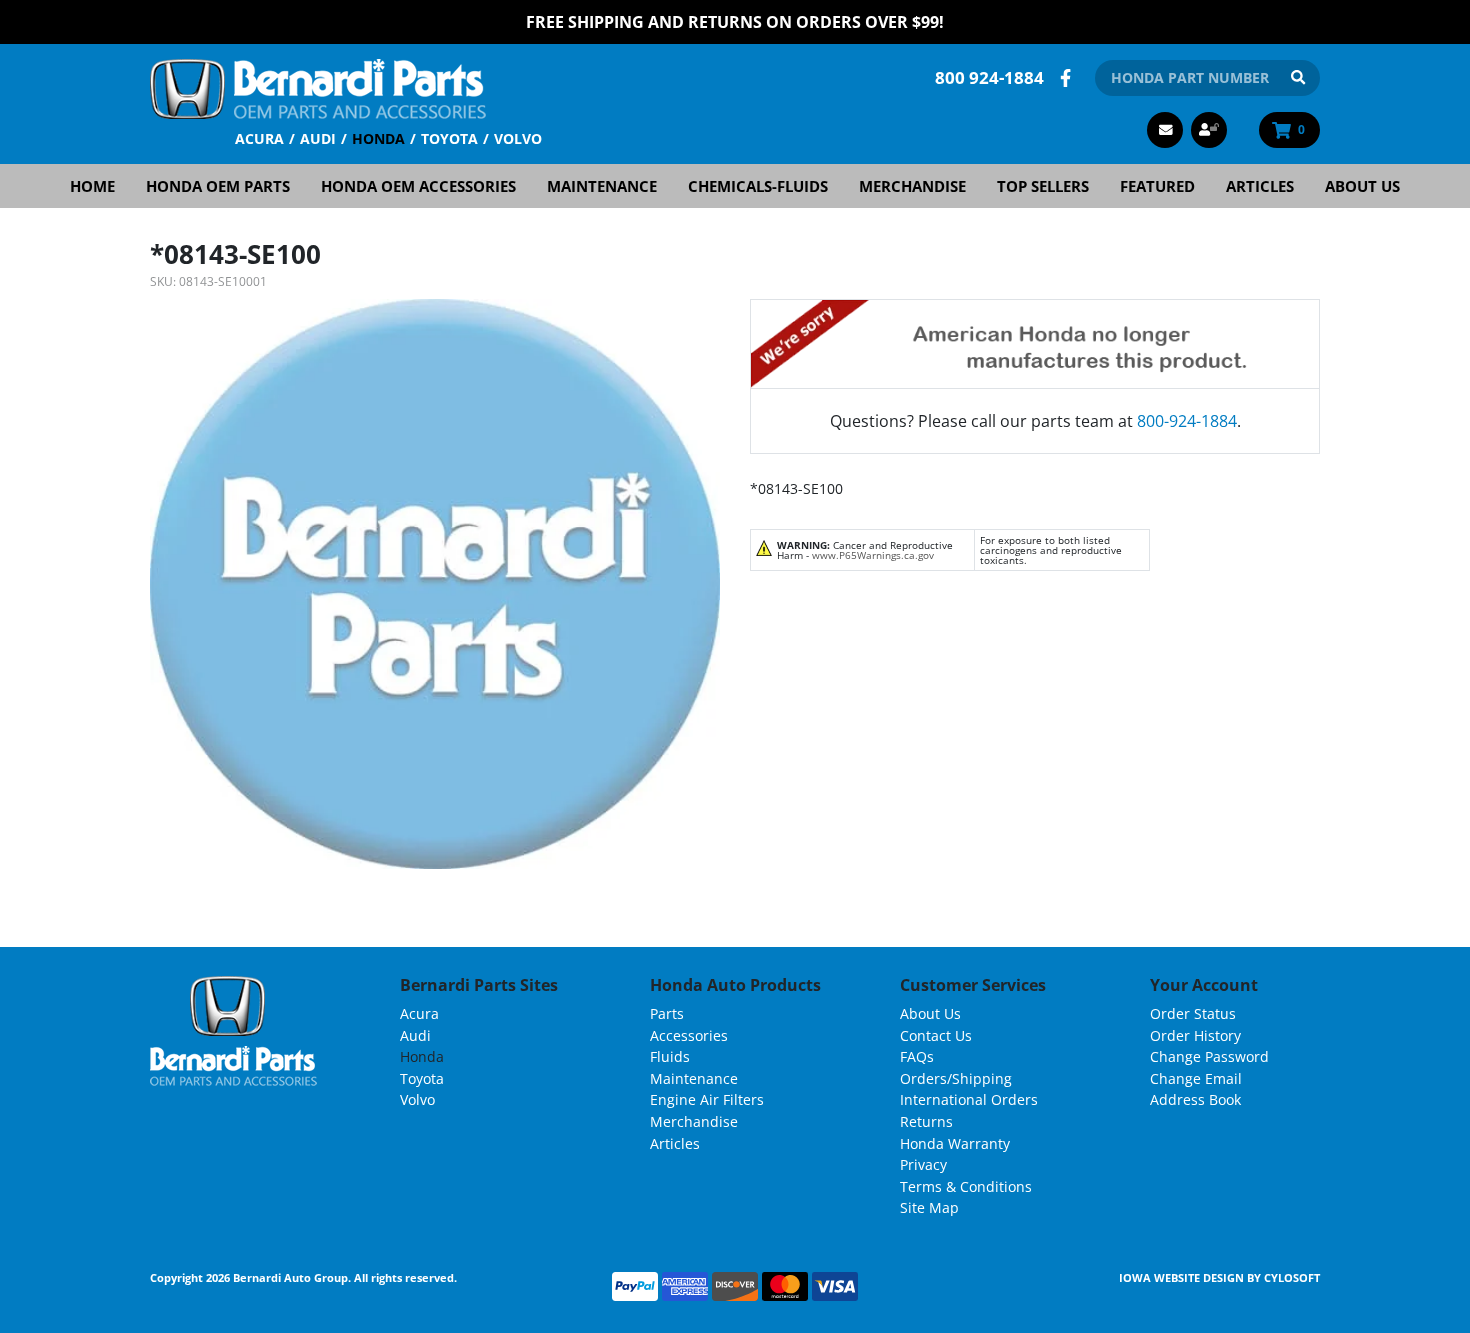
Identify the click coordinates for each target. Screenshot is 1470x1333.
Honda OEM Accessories (418, 186)
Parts (667, 1013)
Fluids (670, 1056)
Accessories (689, 1035)
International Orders (969, 1099)
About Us (1362, 186)
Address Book (1195, 1099)
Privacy (923, 1164)
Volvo (518, 138)
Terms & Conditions (966, 1186)
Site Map (929, 1207)
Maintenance (602, 186)
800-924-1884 (1187, 421)
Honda (378, 138)
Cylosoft (1292, 1277)
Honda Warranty (955, 1143)
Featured (1157, 186)
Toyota (449, 138)
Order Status (1193, 1013)
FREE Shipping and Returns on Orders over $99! (735, 22)
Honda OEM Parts (218, 186)
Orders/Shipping (956, 1078)
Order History (1195, 1035)
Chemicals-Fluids (758, 186)
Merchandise (912, 186)
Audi (318, 138)
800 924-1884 (989, 77)
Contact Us (936, 1035)
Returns (926, 1121)
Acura (259, 138)
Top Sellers (1043, 186)
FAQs (917, 1056)
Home (92, 186)
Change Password (1209, 1056)
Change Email (1196, 1078)
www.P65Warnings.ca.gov (873, 555)
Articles (1260, 186)
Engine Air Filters (707, 1099)
